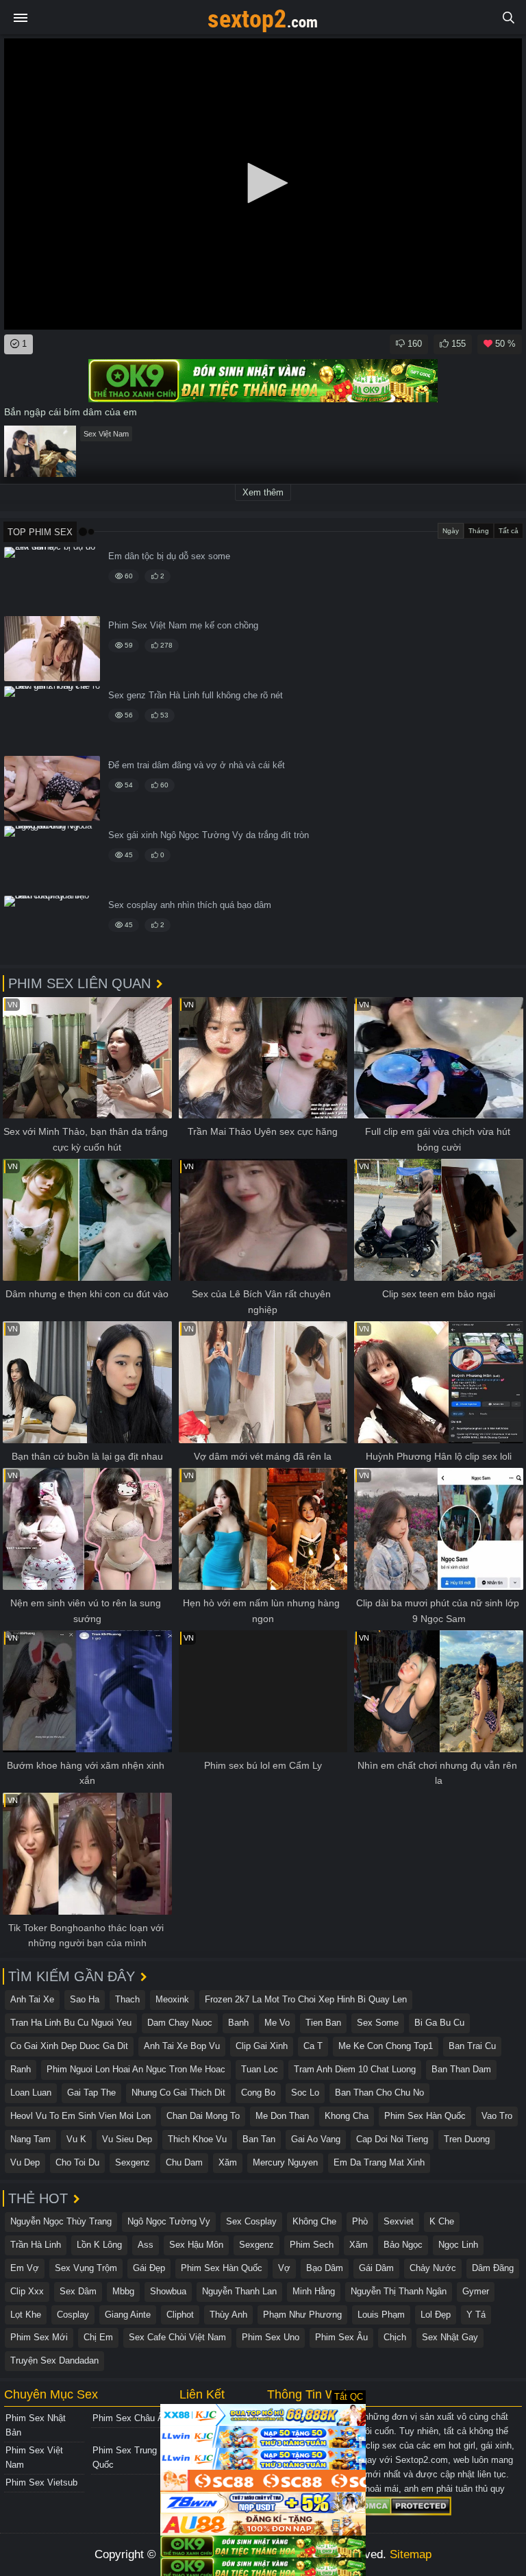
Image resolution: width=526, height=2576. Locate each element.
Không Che (314, 2221)
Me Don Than (282, 2116)
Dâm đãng (493, 2268)
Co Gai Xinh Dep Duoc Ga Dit (69, 2046)
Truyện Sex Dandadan (54, 2360)
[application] (263, 184)
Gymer (476, 2291)
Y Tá (476, 2315)
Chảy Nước (433, 2268)
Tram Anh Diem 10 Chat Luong (355, 2069)
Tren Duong (467, 2139)
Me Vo (277, 2023)
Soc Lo (305, 2093)
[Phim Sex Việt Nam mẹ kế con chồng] (52, 649)
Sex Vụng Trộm (86, 2268)
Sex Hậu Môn (196, 2245)
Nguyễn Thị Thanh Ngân (399, 2291)
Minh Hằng (314, 2291)
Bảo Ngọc (403, 2245)
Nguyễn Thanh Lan (239, 2291)
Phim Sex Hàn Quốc (425, 2116)
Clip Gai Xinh (262, 2046)
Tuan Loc (260, 2069)
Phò (360, 2221)
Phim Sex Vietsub (41, 2482)
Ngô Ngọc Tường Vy (169, 2221)
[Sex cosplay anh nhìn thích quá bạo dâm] (52, 928)
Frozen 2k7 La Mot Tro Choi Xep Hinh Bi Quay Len (306, 1999)
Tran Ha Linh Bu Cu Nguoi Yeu (71, 2023)
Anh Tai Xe (32, 1999)
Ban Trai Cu (472, 2046)
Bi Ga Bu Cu (439, 2023)
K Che (442, 2221)
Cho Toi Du (77, 2162)
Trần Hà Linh (36, 2245)
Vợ (284, 2268)
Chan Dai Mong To (203, 2116)
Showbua (168, 2291)
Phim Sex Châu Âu (130, 2418)
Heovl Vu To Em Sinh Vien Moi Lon (80, 2116)
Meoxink (172, 1999)
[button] (263, 183)
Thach (127, 1999)
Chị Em (98, 2337)
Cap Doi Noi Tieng (392, 2139)
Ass (146, 2245)
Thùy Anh (228, 2315)
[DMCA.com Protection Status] (405, 2505)
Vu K (76, 2139)
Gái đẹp (149, 2268)
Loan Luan (31, 2093)
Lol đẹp (436, 2315)
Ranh (21, 2069)
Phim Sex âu (341, 2337)
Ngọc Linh (458, 2245)
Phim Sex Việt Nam (34, 2457)
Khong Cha (347, 2116)
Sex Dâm (78, 2291)
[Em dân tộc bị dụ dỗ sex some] (52, 579)
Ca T (313, 2046)
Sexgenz (133, 2162)
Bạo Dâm (325, 2268)
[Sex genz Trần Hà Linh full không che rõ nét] (52, 719)
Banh (238, 2023)
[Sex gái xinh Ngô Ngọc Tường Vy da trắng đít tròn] (52, 858)
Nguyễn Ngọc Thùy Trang (61, 2221)
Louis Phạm (381, 2315)
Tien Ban (323, 2023)
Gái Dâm (376, 2268)
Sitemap (411, 2554)
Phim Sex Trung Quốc (125, 2457)
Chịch (395, 2337)
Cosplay (73, 2315)
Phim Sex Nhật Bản (36, 2425)
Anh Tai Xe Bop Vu (182, 2046)
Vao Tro (497, 2116)
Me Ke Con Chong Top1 (386, 2046)
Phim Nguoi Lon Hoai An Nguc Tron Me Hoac (136, 2069)
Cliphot (180, 2315)
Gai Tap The (91, 2093)
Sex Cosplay (251, 2221)
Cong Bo (258, 2093)
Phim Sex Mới (39, 2337)
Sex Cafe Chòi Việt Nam (177, 2337)
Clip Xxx (27, 2291)
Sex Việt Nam (106, 434)
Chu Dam (184, 2162)
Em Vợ (25, 2268)
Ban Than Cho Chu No (379, 2093)
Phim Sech (312, 2245)
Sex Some (378, 2023)
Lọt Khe (26, 2315)
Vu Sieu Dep (127, 2139)
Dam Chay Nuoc (180, 2023)
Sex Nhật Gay (450, 2337)
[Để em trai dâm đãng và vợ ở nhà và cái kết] (52, 788)
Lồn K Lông (99, 2245)
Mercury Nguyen (285, 2162)
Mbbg (123, 2291)
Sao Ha (85, 1999)
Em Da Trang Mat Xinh (379, 2162)
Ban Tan (259, 2139)
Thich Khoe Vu (197, 2139)
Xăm (228, 2162)
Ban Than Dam (461, 2069)
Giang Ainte (128, 2315)
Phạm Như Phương (302, 2315)
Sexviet (399, 2221)
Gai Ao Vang (316, 2139)
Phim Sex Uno (271, 2337)
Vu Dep (25, 2162)
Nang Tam (30, 2139)
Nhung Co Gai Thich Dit (178, 2093)
